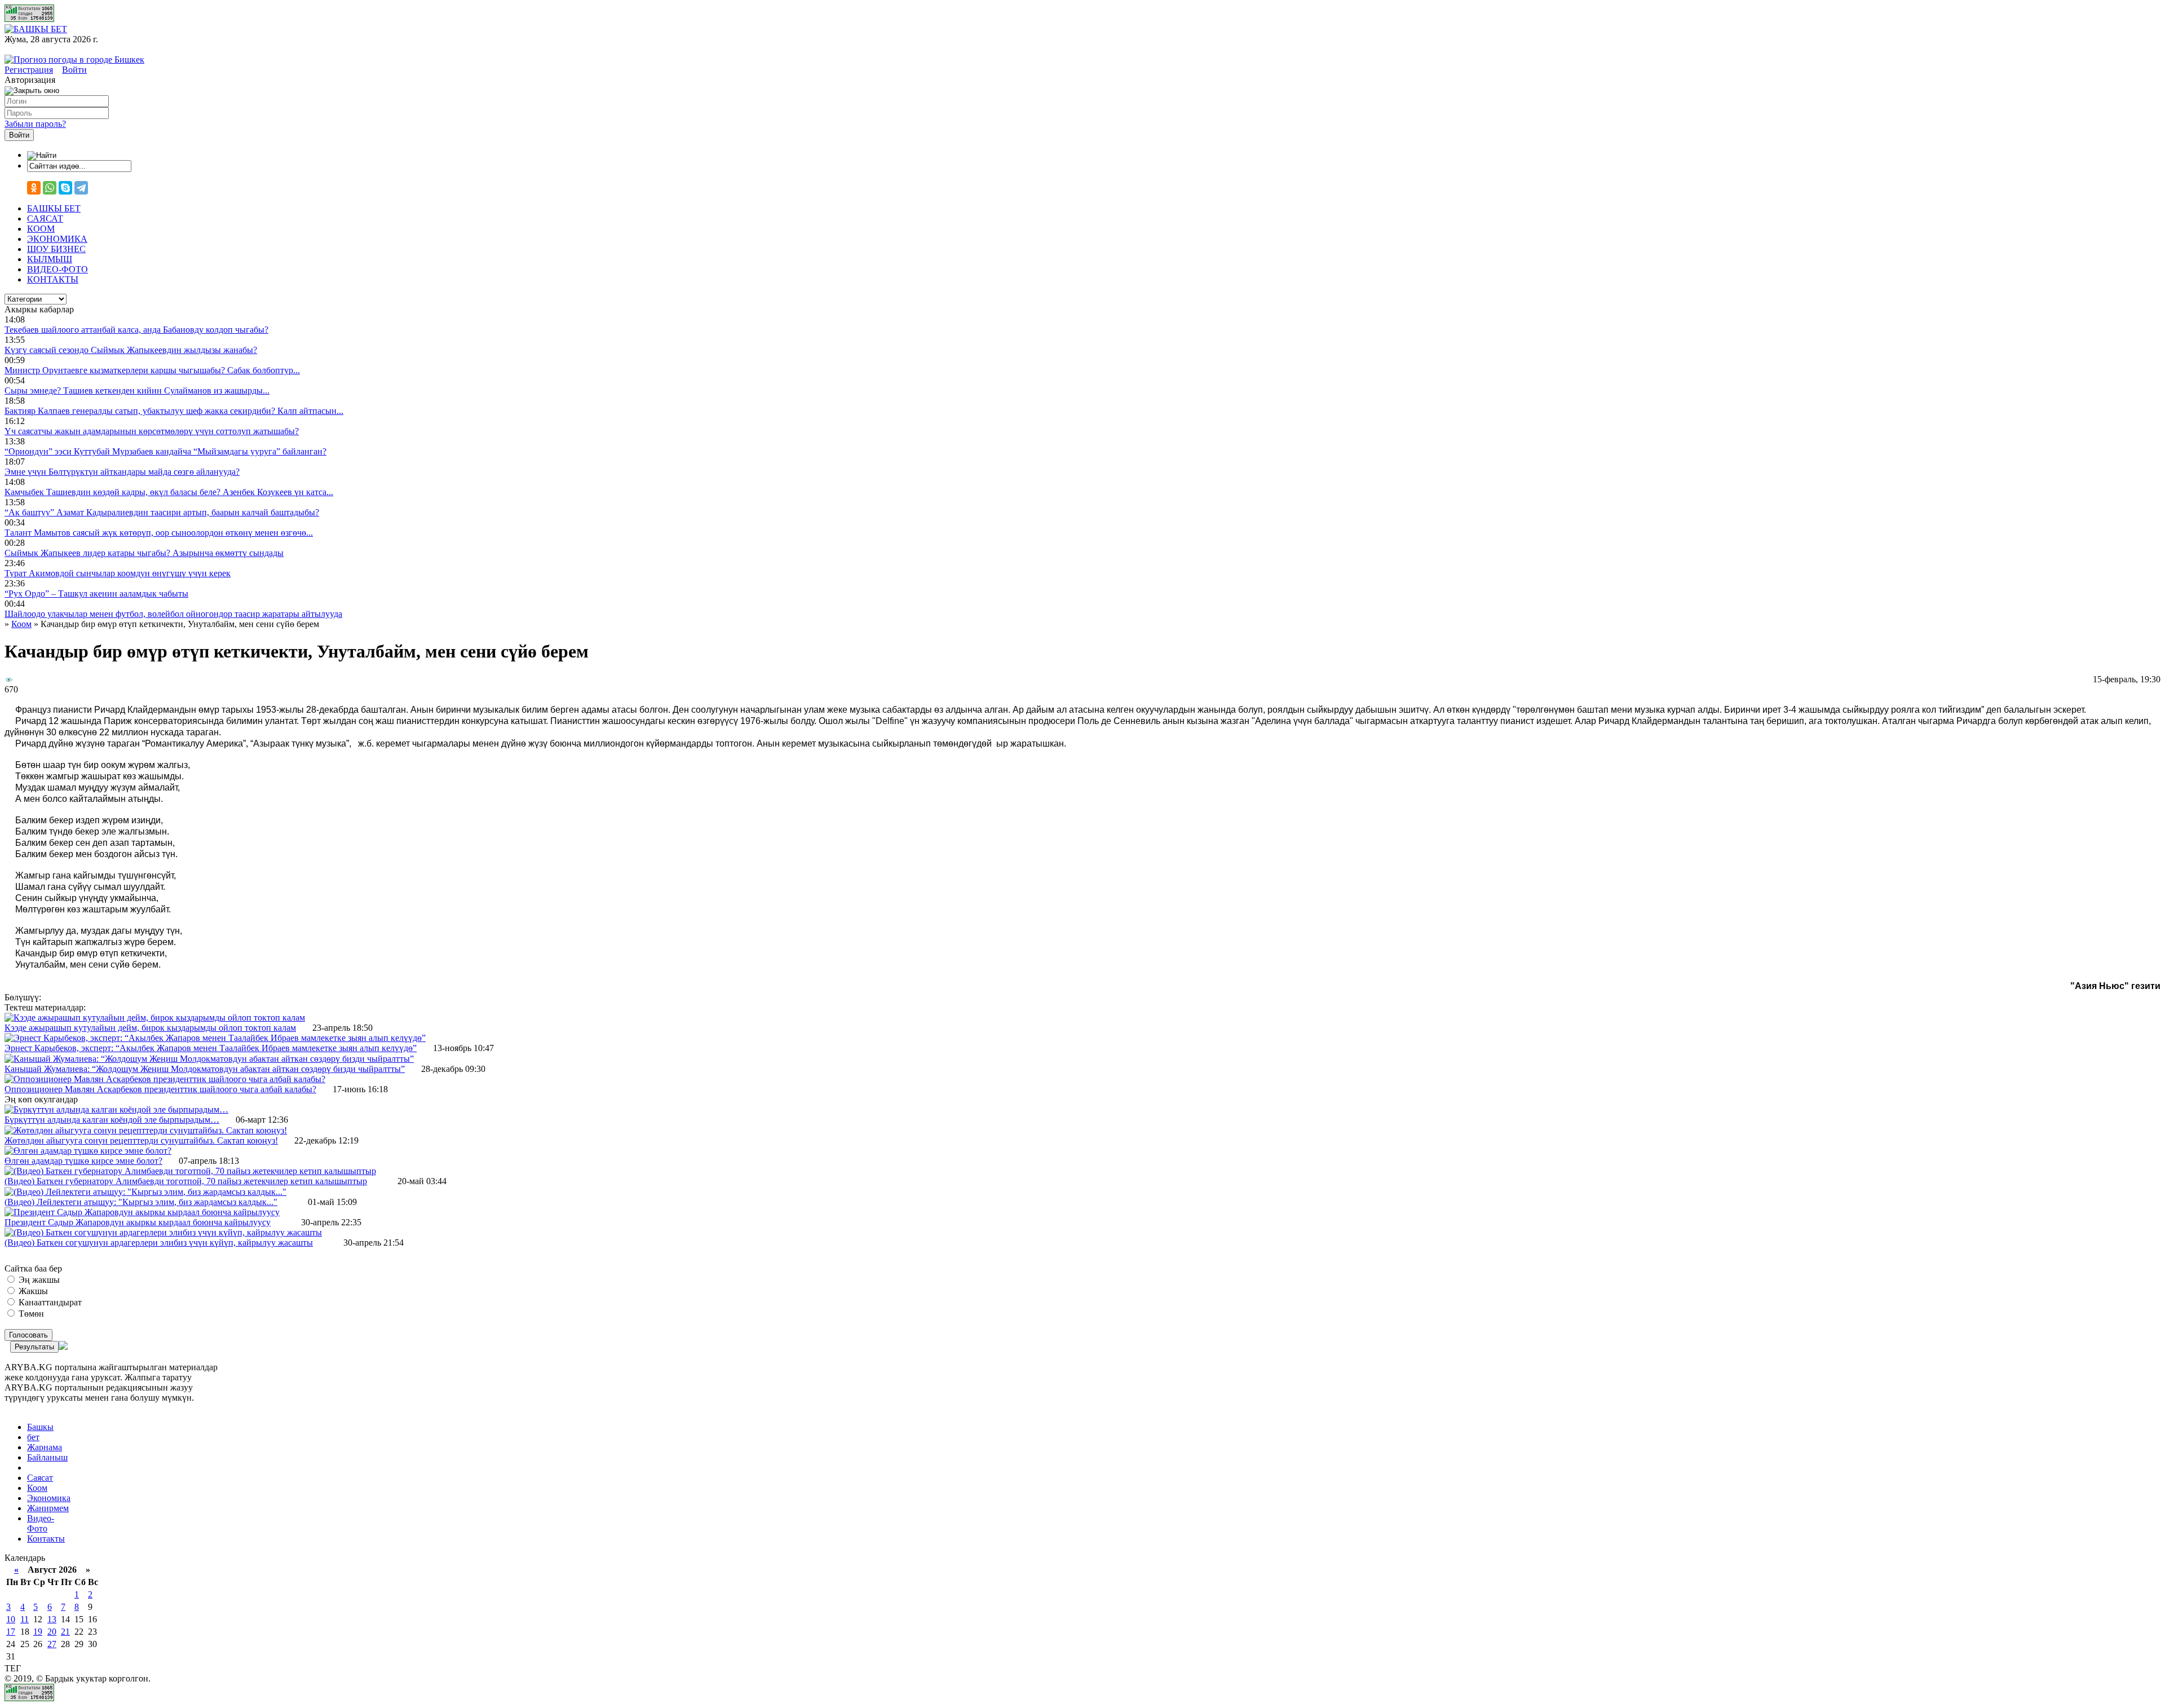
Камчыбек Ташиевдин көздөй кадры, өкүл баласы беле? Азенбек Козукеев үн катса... (169, 492)
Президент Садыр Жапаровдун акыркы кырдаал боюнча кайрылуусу (138, 1222)
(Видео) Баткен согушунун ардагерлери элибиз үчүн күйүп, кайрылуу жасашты (159, 1243)
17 (11, 1632)
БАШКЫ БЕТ (54, 208)
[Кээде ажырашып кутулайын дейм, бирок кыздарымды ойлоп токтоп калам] (155, 1018)
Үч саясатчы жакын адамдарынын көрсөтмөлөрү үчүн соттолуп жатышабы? (152, 431)
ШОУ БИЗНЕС (56, 249)
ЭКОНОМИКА (57, 239)
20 (52, 1632)
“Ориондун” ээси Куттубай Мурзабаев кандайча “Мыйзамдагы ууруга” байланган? (165, 451)
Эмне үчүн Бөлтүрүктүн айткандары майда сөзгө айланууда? (122, 472)
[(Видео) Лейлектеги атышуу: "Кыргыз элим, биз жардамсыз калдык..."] (145, 1192)
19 (38, 1632)
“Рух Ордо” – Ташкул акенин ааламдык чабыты (96, 593)
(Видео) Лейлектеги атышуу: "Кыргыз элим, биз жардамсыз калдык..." (141, 1202)
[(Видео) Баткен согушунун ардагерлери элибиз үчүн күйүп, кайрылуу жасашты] (163, 1232)
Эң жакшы (38, 1280)
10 (11, 1619)
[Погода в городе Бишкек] (74, 59)
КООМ (41, 229)
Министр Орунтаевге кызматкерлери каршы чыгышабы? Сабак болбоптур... (152, 370)
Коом (37, 1488)
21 (65, 1632)
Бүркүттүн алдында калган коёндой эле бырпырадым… (112, 1120)
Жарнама (45, 1447)
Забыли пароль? (35, 124)
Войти (74, 70)
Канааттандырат (49, 1302)
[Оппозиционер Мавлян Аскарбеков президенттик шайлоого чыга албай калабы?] (165, 1079)
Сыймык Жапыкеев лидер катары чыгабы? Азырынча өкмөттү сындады (144, 553)
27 (52, 1644)
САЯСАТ (45, 219)
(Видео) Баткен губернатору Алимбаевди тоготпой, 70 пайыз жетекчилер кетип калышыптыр (186, 1181)
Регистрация (29, 70)
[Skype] (65, 188)
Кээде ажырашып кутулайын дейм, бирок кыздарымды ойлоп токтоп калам (150, 1028)
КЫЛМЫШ (50, 259)
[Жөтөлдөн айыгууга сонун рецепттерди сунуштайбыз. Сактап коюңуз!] (146, 1130)
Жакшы (32, 1291)
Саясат (40, 1478)
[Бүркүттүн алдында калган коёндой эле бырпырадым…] (116, 1109)
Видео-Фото (41, 1523)
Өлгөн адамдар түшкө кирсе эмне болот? (83, 1161)
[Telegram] (81, 188)
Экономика (49, 1498)
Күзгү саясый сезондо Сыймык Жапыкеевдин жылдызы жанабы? (131, 350)
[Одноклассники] (34, 188)
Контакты (46, 1539)
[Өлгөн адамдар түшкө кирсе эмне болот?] (88, 1151)
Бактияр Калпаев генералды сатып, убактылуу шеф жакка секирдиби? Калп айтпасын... (174, 411)
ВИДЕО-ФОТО (58, 269)
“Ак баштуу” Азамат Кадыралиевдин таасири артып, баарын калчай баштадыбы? (162, 512)
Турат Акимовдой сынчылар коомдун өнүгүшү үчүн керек (118, 573)
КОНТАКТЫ (53, 279)
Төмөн (30, 1314)
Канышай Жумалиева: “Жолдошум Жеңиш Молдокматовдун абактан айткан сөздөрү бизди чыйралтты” (205, 1069)
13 (52, 1619)
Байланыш (47, 1457)
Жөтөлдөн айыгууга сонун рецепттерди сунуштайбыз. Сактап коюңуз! (141, 1140)
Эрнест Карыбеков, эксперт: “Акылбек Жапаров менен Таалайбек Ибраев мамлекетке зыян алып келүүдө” (211, 1048)
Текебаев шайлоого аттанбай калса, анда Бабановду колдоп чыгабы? (136, 330)
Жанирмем (48, 1508)
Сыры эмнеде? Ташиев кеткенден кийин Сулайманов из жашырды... (137, 390)
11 (25, 1619)
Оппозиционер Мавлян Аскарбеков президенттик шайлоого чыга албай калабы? (160, 1089)
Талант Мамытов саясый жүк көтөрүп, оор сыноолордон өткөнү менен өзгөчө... (159, 533)
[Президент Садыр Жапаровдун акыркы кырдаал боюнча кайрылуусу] (142, 1212)
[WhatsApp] (50, 188)
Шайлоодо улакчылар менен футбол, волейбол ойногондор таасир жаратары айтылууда (173, 614)
